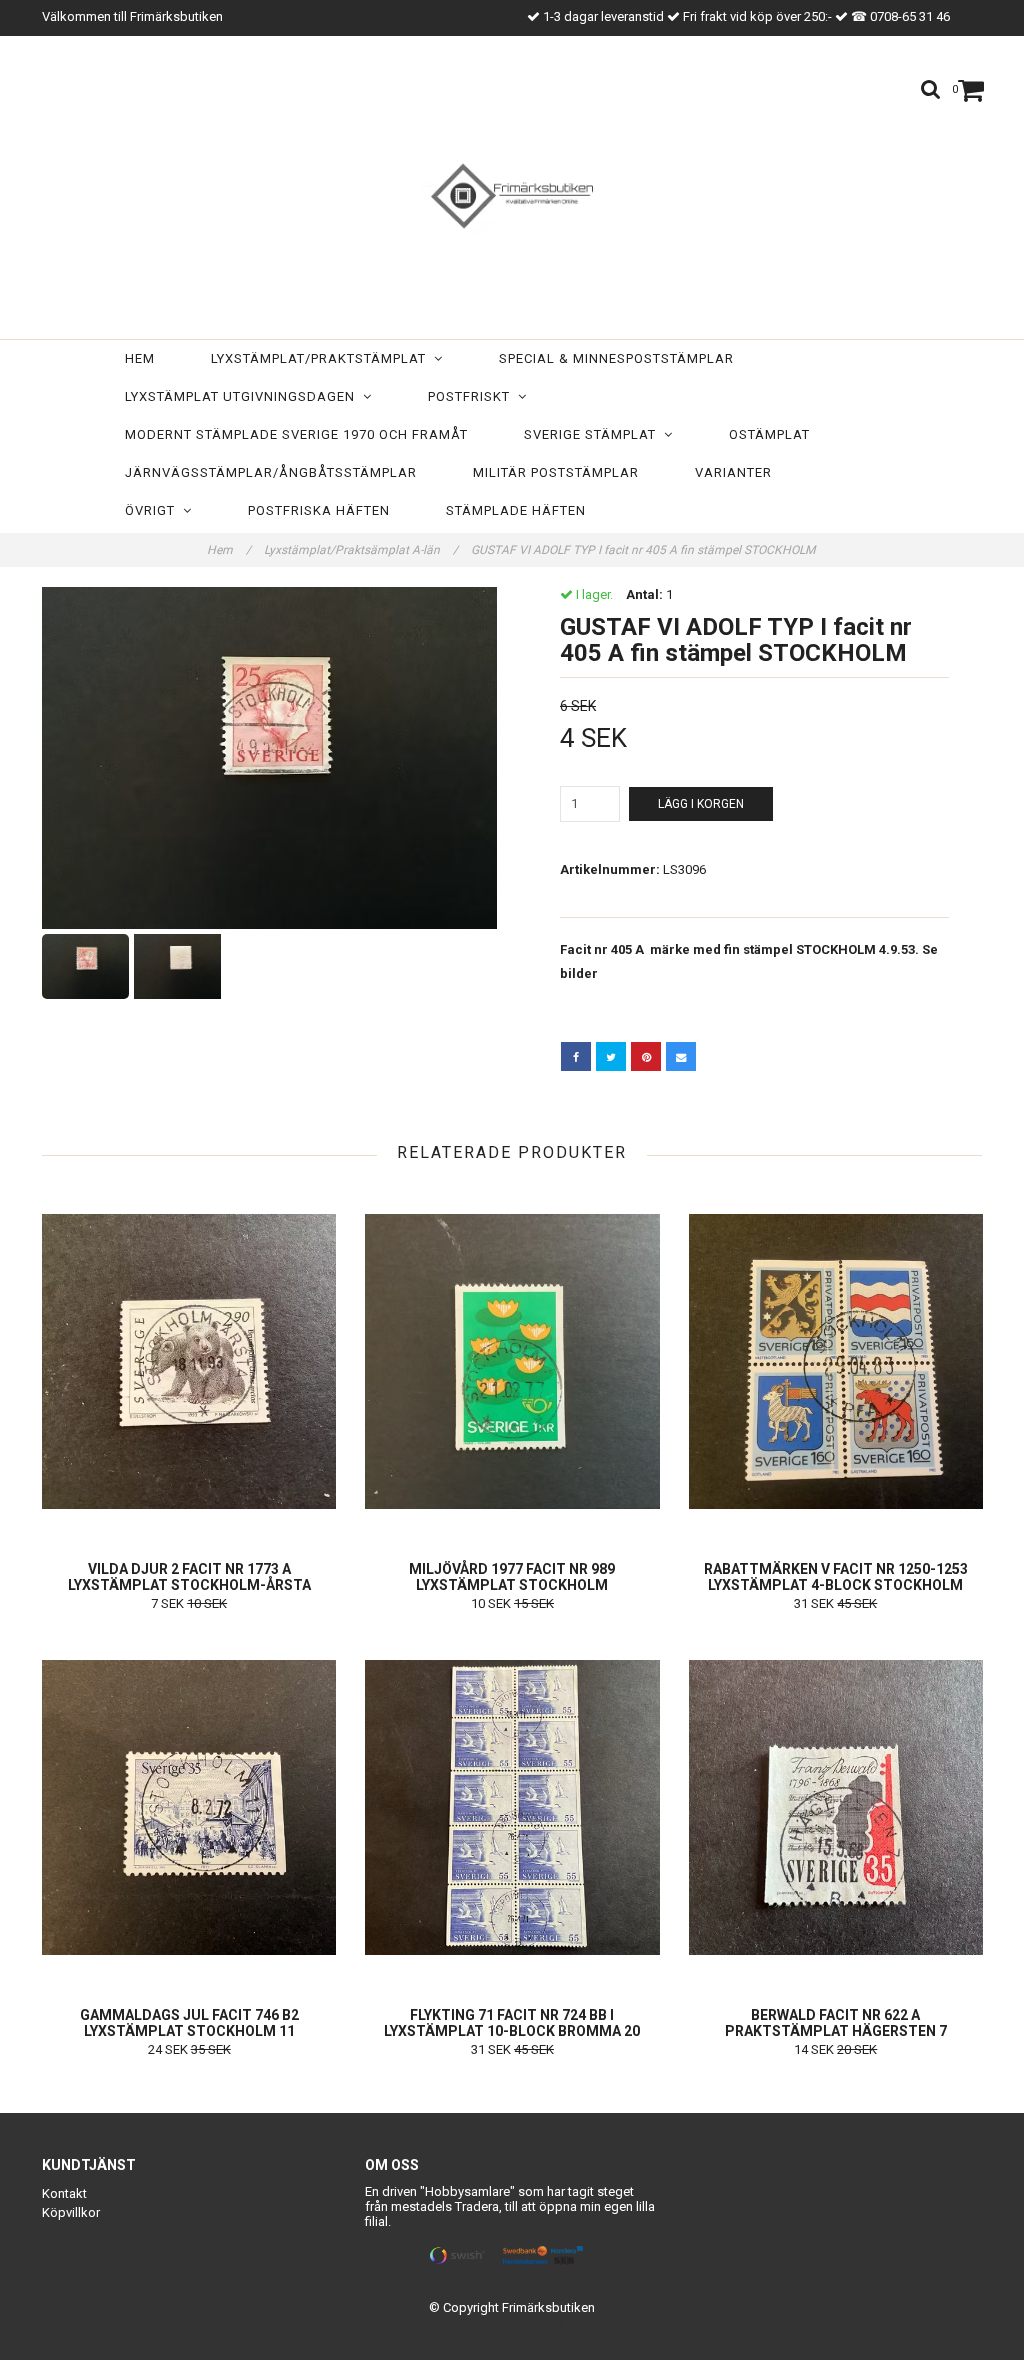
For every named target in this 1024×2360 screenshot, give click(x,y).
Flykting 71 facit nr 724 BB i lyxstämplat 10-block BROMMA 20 (512, 2023)
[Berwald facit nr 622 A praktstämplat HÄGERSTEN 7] (836, 1807)
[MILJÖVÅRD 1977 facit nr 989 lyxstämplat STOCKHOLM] (512, 1361)
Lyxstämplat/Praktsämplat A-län (361, 550)
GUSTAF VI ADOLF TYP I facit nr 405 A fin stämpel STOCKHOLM (644, 550)
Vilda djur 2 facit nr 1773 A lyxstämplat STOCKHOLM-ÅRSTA (189, 1577)
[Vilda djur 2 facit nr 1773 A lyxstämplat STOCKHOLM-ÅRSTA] (189, 1361)
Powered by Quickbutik (512, 2323)
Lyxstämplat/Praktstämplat (322, 358)
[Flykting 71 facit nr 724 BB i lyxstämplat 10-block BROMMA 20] (512, 1807)
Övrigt (154, 510)
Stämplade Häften (516, 510)
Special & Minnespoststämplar (616, 358)
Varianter (733, 472)
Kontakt (64, 2193)
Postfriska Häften (319, 510)
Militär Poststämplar (556, 472)
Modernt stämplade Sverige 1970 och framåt (296, 434)
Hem (140, 358)
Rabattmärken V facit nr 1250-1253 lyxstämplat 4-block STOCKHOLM (836, 1577)
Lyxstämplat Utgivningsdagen (244, 396)
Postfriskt (473, 396)
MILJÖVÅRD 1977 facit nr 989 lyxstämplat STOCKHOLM (512, 1577)
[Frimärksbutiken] (512, 192)
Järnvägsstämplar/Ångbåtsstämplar (271, 472)
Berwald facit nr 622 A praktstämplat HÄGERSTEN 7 (836, 2023)
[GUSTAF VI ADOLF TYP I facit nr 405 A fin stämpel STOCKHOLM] (269, 758)
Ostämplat (769, 434)
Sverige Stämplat (594, 434)
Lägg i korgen (701, 804)
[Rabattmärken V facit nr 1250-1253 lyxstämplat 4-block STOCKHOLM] (836, 1361)
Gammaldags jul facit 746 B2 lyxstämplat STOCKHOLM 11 (189, 2023)
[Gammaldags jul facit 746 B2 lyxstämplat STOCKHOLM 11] (189, 1807)
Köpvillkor (71, 2212)
